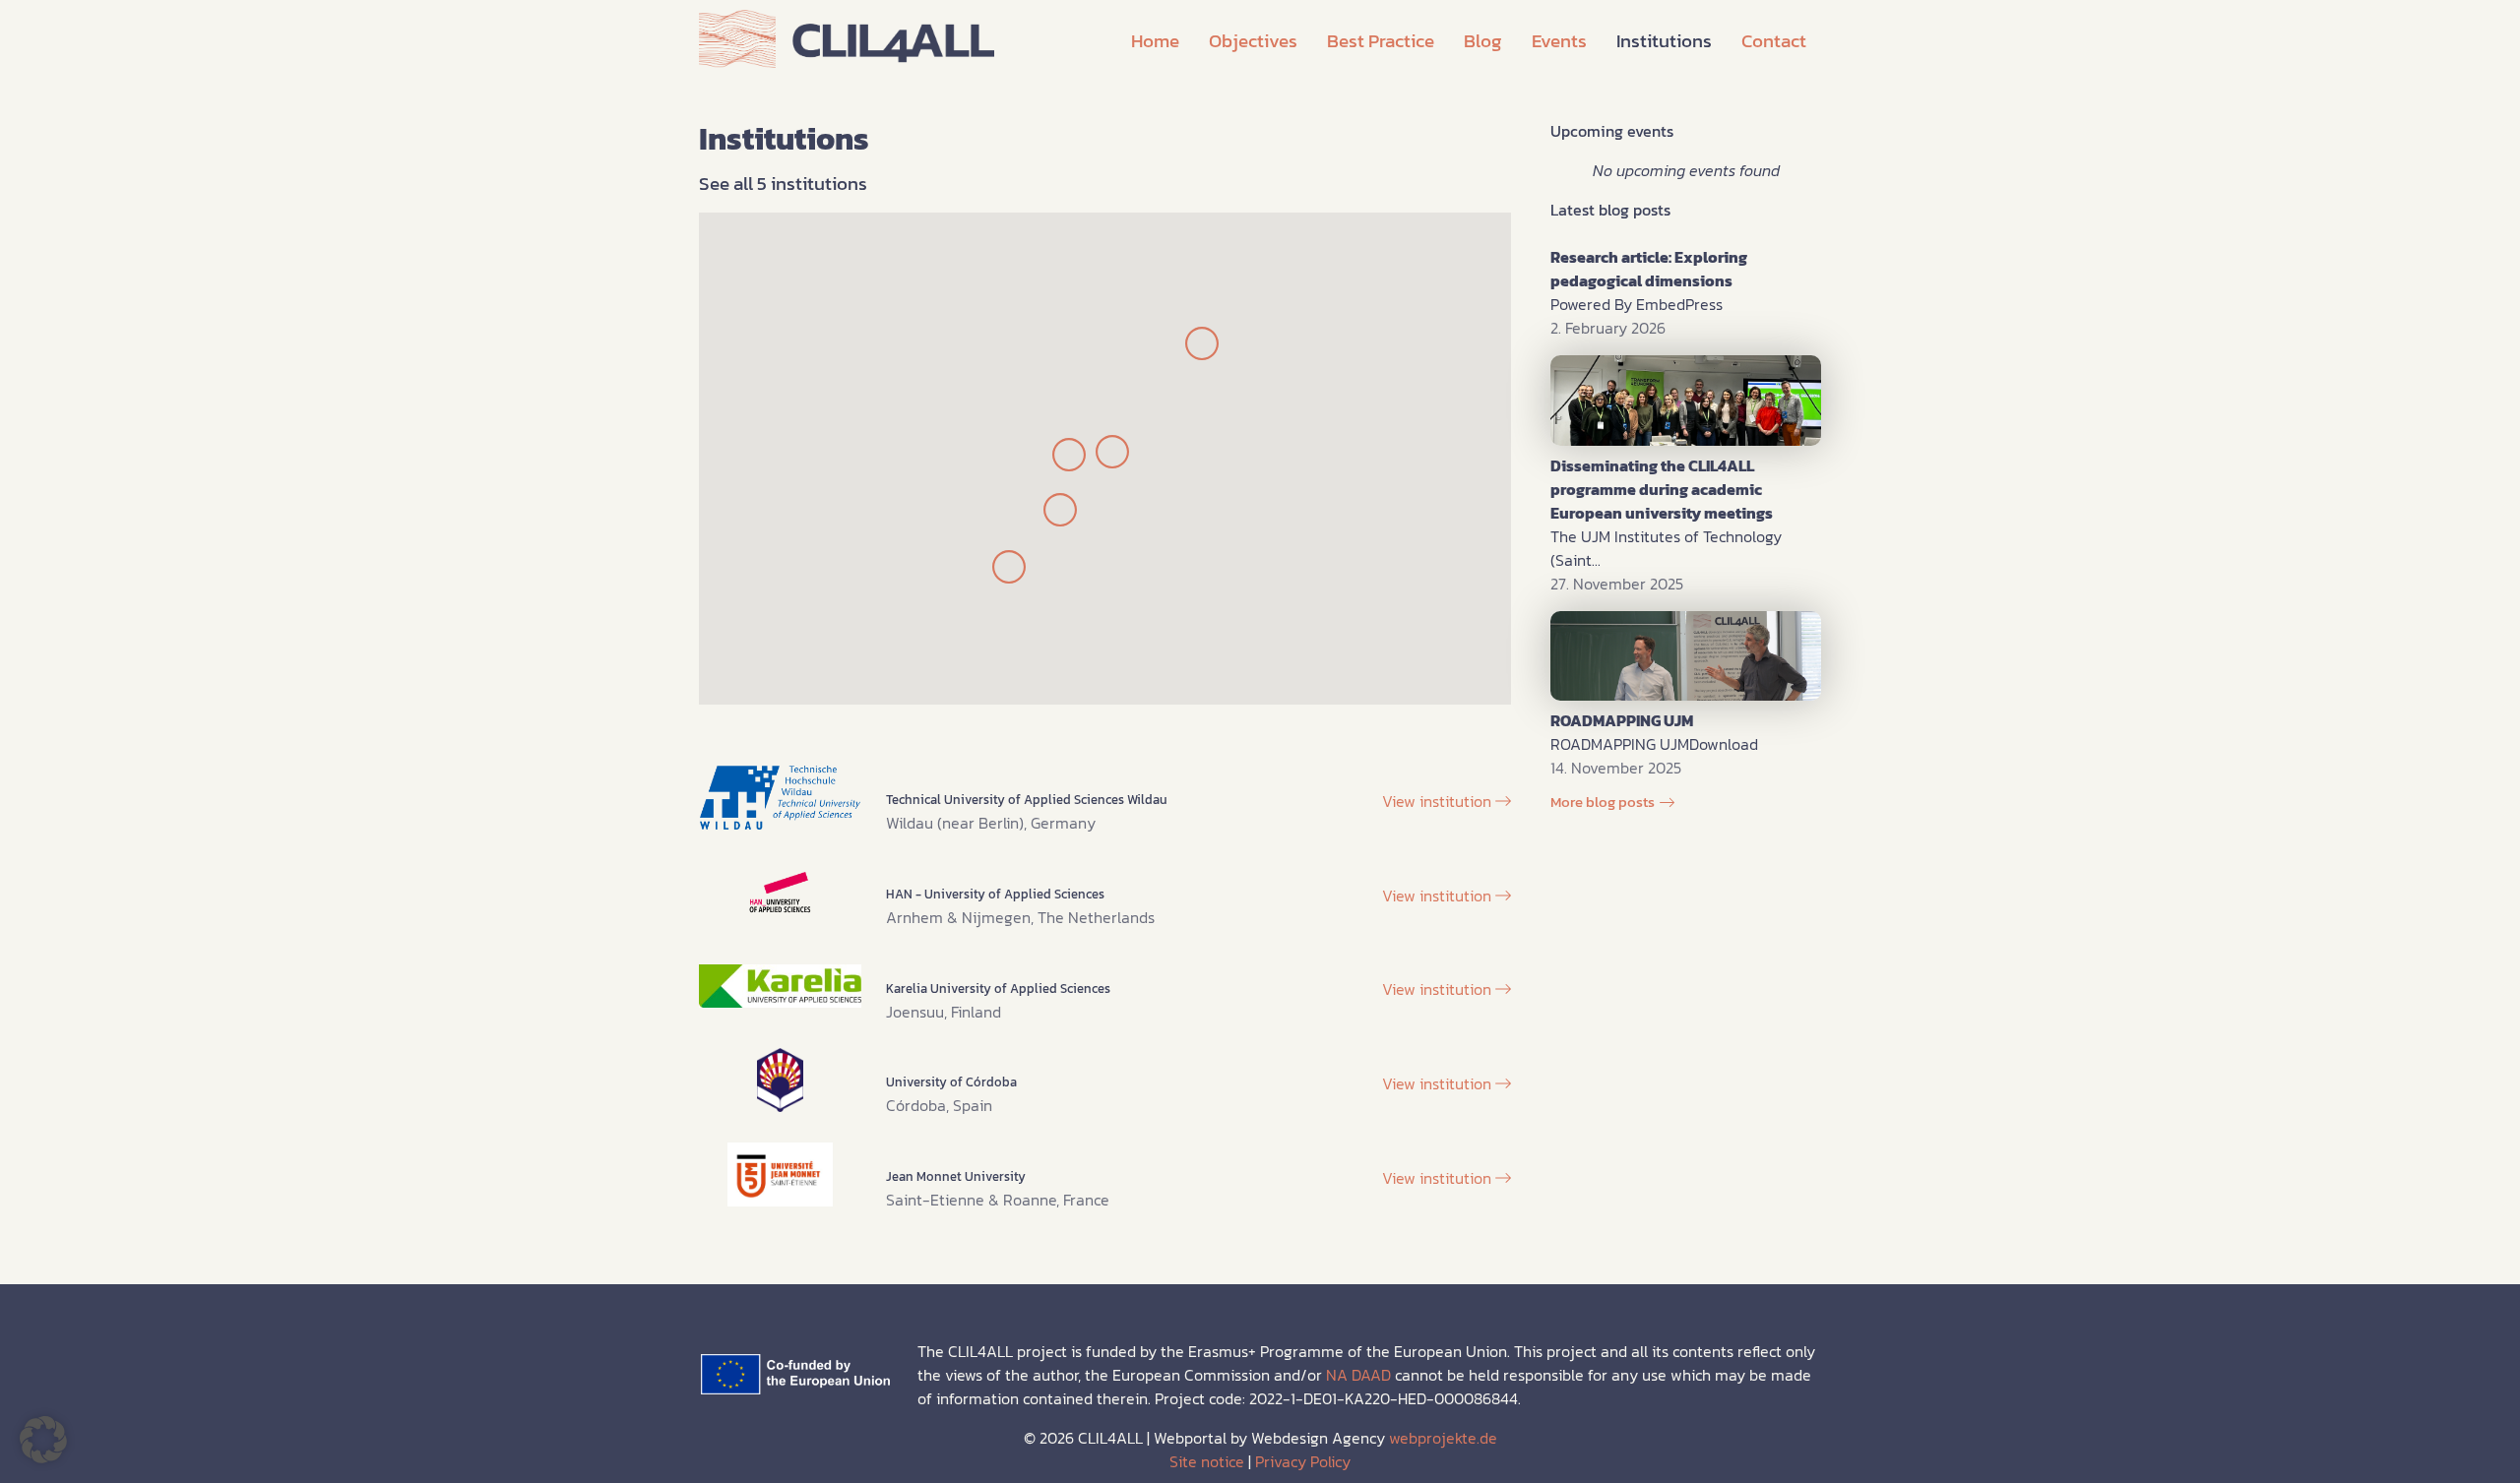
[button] (43, 1440)
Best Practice (1381, 41)
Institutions (1664, 41)
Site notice (1207, 1461)
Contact (1774, 41)
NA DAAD (1358, 1375)
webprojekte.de (1443, 1438)
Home (1155, 41)
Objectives (1253, 41)
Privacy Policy (1303, 1461)
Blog (1483, 41)
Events (1559, 41)
